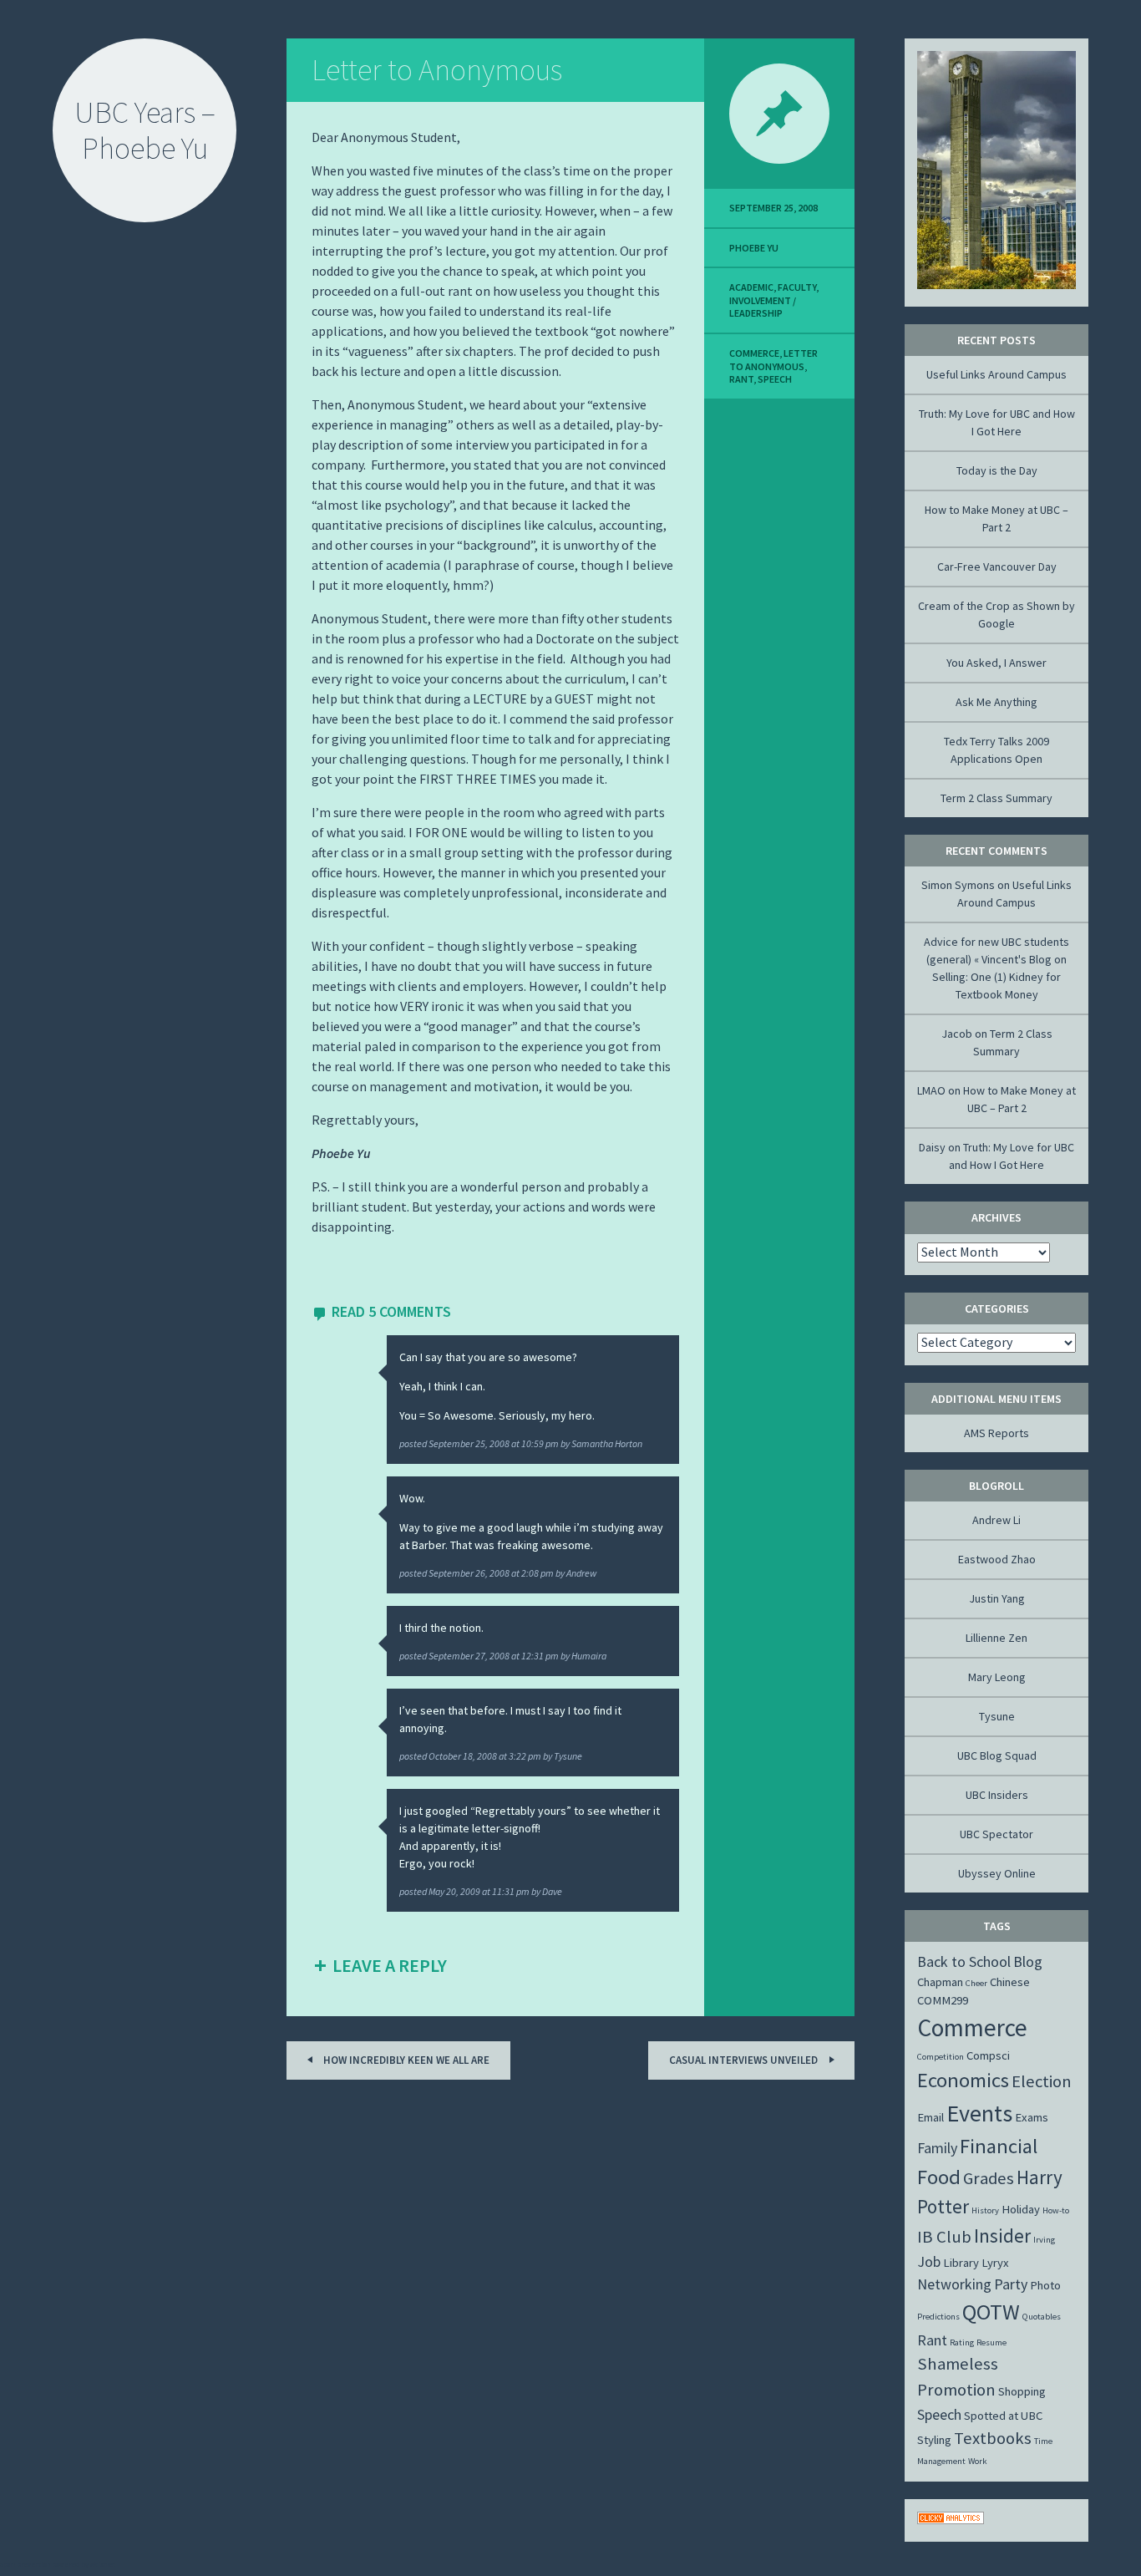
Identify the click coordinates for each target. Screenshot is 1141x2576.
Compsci (988, 2055)
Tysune (568, 1756)
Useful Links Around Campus (996, 374)
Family (937, 2148)
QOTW (991, 2312)
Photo (1045, 2285)
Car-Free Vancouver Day (997, 567)
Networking (954, 2284)
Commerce (754, 353)
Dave (552, 1891)
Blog (1028, 1961)
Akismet (103, 2564)
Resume (991, 2342)
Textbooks (993, 2438)
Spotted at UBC (1003, 2416)
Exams (1032, 2117)
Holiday (1021, 2209)
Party (1011, 2284)
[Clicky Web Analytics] (951, 2520)
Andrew (581, 1573)
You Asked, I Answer (996, 663)
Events (979, 2113)
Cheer (976, 1983)
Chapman (940, 1982)
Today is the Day (997, 470)
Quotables (1042, 2317)
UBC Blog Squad (997, 1755)
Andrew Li (996, 1520)
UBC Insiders (997, 1795)
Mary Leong (997, 1677)
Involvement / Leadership (763, 307)
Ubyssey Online (997, 1873)
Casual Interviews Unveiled (745, 2060)
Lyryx (995, 2263)
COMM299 (943, 2000)
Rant (741, 379)
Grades (989, 2178)
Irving (1044, 2240)
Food (939, 2177)
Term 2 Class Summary (996, 798)
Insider (1002, 2236)
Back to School (964, 1961)
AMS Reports (996, 1433)
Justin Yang (997, 1598)
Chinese (1010, 1982)
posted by (521, 1443)
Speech (775, 379)
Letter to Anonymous (437, 70)
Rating (962, 2342)
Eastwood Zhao (997, 1559)
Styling (934, 2440)
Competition (941, 2057)
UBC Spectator (996, 1834)
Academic (751, 287)
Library (961, 2263)
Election (1042, 2081)
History (985, 2210)
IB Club (944, 2237)
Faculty (797, 287)
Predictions (938, 2317)
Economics (963, 2080)
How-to (1056, 2210)
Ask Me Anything (996, 702)
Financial (999, 2146)
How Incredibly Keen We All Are (405, 2060)
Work (978, 2461)
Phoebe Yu (754, 248)
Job (929, 2261)
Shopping (1022, 2391)
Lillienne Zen (996, 1638)
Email (931, 2117)
